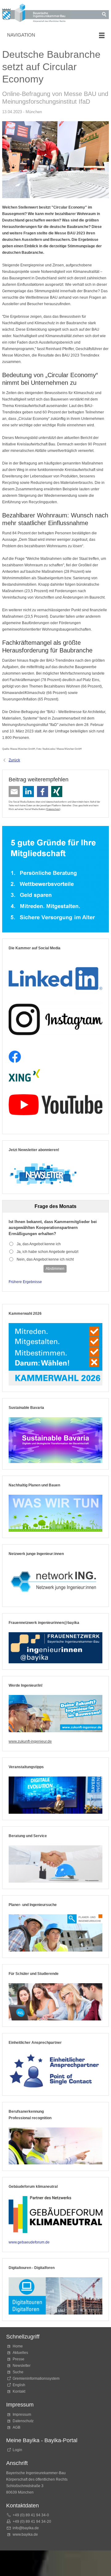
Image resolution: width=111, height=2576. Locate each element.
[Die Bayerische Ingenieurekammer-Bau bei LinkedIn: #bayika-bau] (55, 976)
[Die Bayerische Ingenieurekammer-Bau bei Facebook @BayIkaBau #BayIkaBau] (15, 1057)
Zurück (14, 760)
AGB (16, 2427)
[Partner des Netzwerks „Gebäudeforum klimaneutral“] (55, 2215)
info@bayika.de (26, 2528)
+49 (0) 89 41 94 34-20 (32, 2522)
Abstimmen (55, 1269)
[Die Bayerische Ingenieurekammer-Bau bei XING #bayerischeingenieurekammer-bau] (24, 1076)
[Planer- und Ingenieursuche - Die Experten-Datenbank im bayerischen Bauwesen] (55, 1933)
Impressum (22, 2415)
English (19, 2385)
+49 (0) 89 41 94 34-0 (31, 2515)
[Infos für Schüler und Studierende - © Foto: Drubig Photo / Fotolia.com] (55, 2002)
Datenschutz (53, 809)
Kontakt (19, 2391)
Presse (18, 2359)
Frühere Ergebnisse (25, 1282)
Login (17, 2450)
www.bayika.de (25, 2534)
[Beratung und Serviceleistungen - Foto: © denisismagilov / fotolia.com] (55, 1864)
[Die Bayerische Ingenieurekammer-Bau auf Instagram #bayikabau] (55, 1019)
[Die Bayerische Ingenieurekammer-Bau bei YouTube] (55, 1105)
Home (18, 2346)
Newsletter (22, 2366)
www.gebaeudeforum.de (29, 2242)
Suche (19, 2372)
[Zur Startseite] (36, 14)
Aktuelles (20, 2353)
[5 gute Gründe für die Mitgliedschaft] (55, 879)
